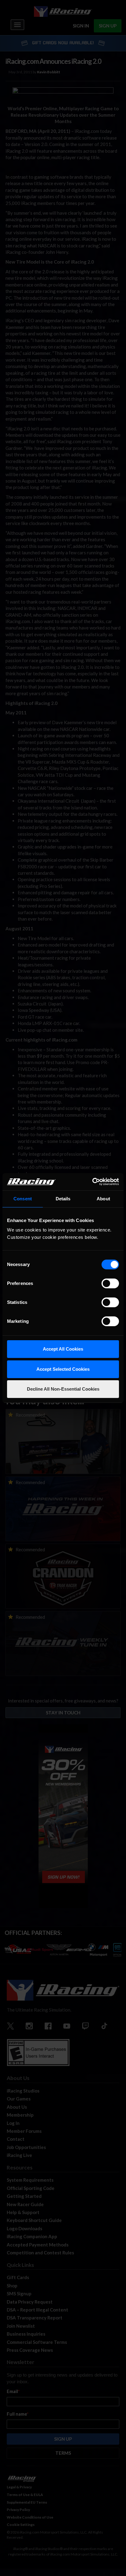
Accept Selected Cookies (63, 1369)
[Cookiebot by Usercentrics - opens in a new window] (92, 1182)
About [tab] (103, 1199)
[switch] (110, 1283)
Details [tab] (63, 1199)
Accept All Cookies (63, 1349)
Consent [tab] (23, 1199)
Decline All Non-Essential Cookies (63, 1389)
